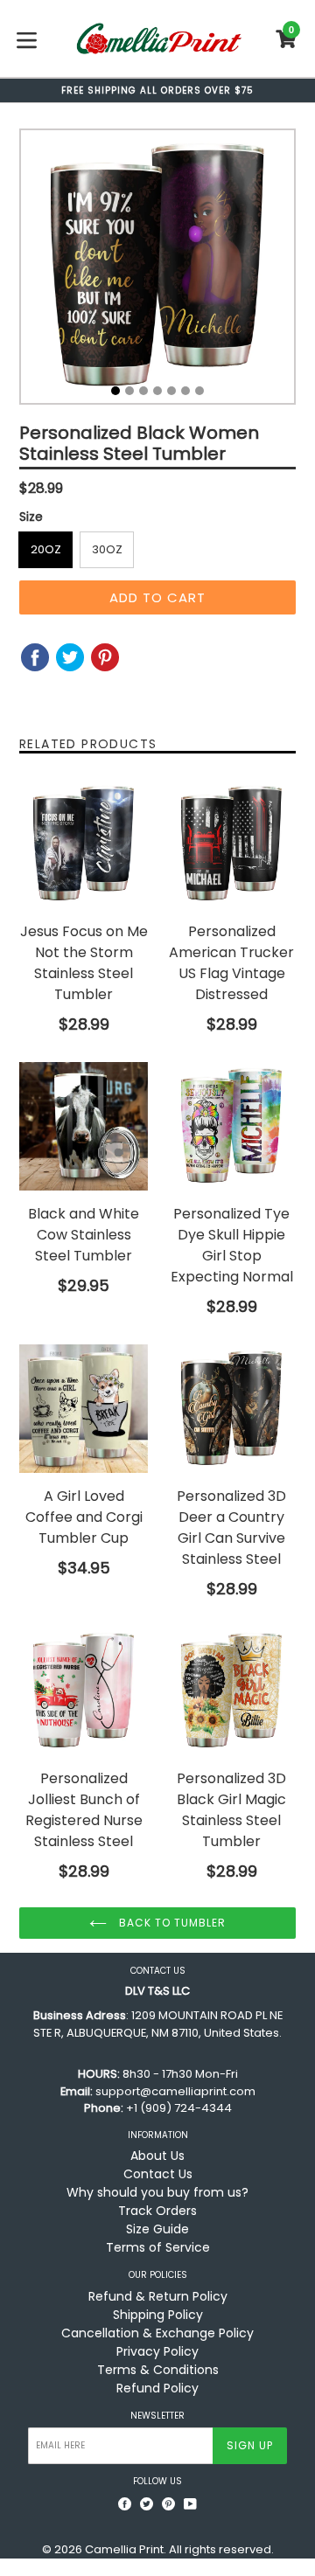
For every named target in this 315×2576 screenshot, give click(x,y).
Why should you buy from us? (157, 2192)
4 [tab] (157, 391)
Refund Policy (157, 2388)
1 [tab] (115, 391)
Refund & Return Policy (158, 2296)
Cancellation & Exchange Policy (157, 2333)
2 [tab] (129, 391)
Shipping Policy (158, 2315)
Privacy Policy (157, 2351)
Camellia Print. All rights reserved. (179, 2549)
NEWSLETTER (157, 2416)
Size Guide (157, 2229)
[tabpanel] (157, 271)
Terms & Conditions (158, 2370)
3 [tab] (143, 391)
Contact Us (158, 2174)
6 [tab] (185, 391)
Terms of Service (158, 2247)
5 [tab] (171, 391)
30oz (107, 549)
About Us (157, 2156)
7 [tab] (199, 391)
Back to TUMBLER (170, 1923)
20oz (46, 549)
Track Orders (157, 2211)
